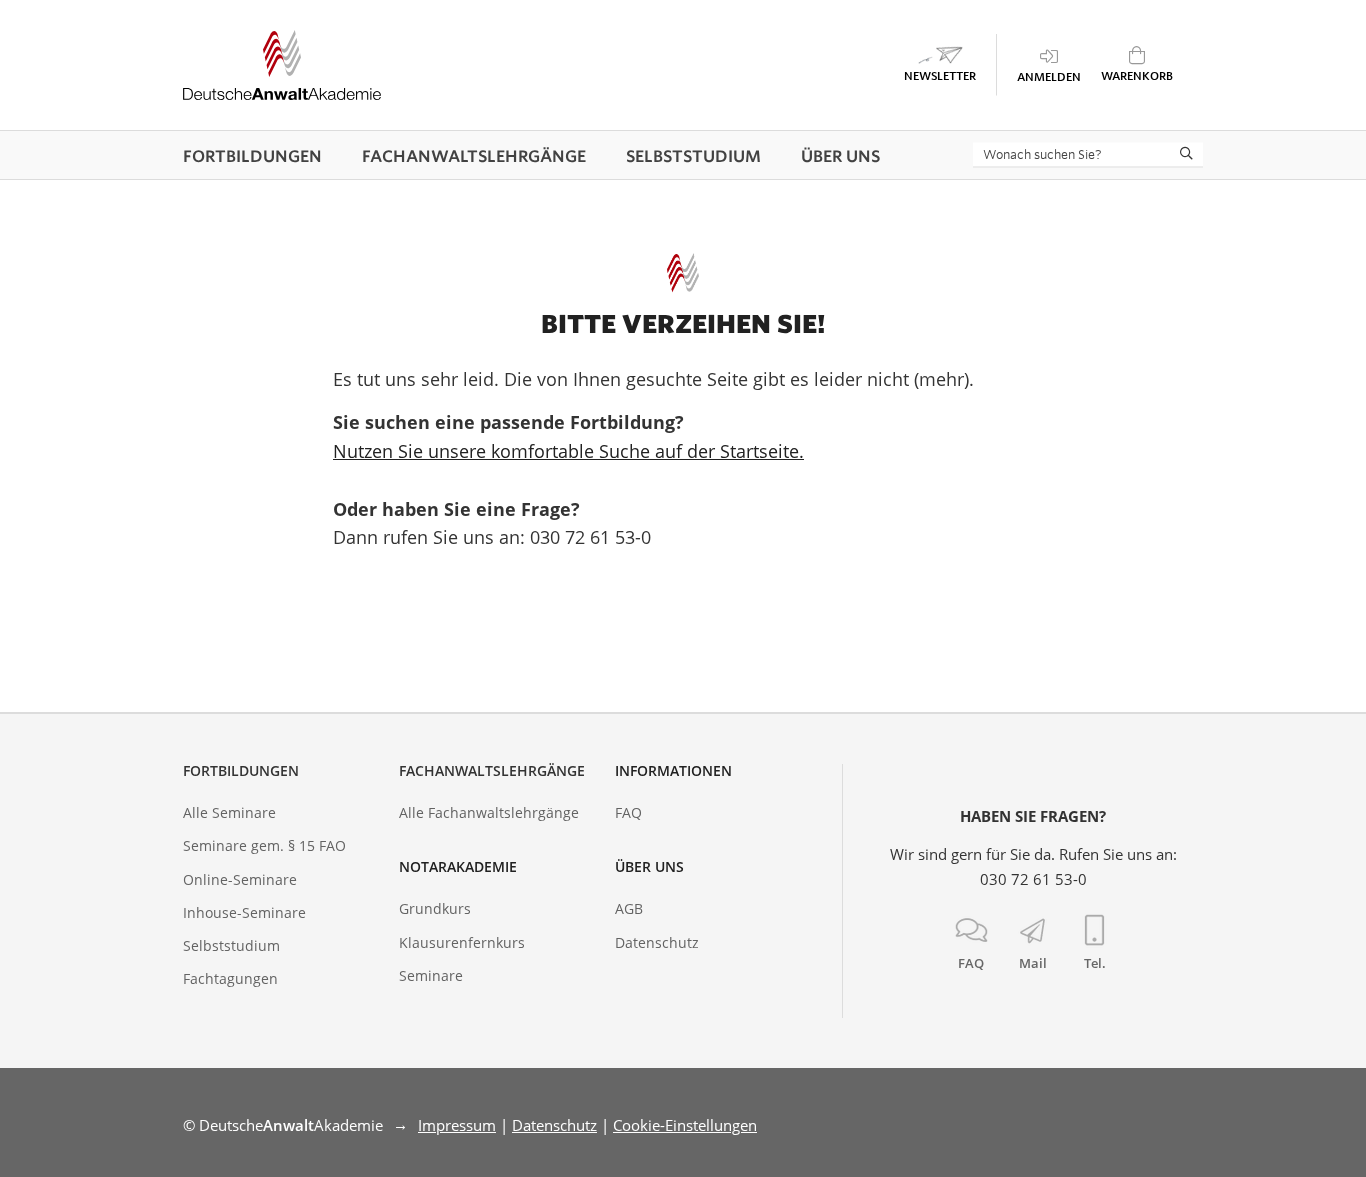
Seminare (431, 975)
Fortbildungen (241, 770)
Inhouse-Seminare (244, 912)
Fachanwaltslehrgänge (492, 770)
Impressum (457, 1125)
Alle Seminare (229, 812)
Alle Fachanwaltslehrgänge (489, 812)
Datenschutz (657, 942)
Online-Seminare (240, 879)
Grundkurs (435, 908)
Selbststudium (231, 945)
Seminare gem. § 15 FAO (264, 845)
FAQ (628, 812)
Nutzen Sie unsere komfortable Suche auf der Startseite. (568, 451)
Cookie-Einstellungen (685, 1125)
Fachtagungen (230, 978)
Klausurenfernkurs (462, 942)
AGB (629, 908)
